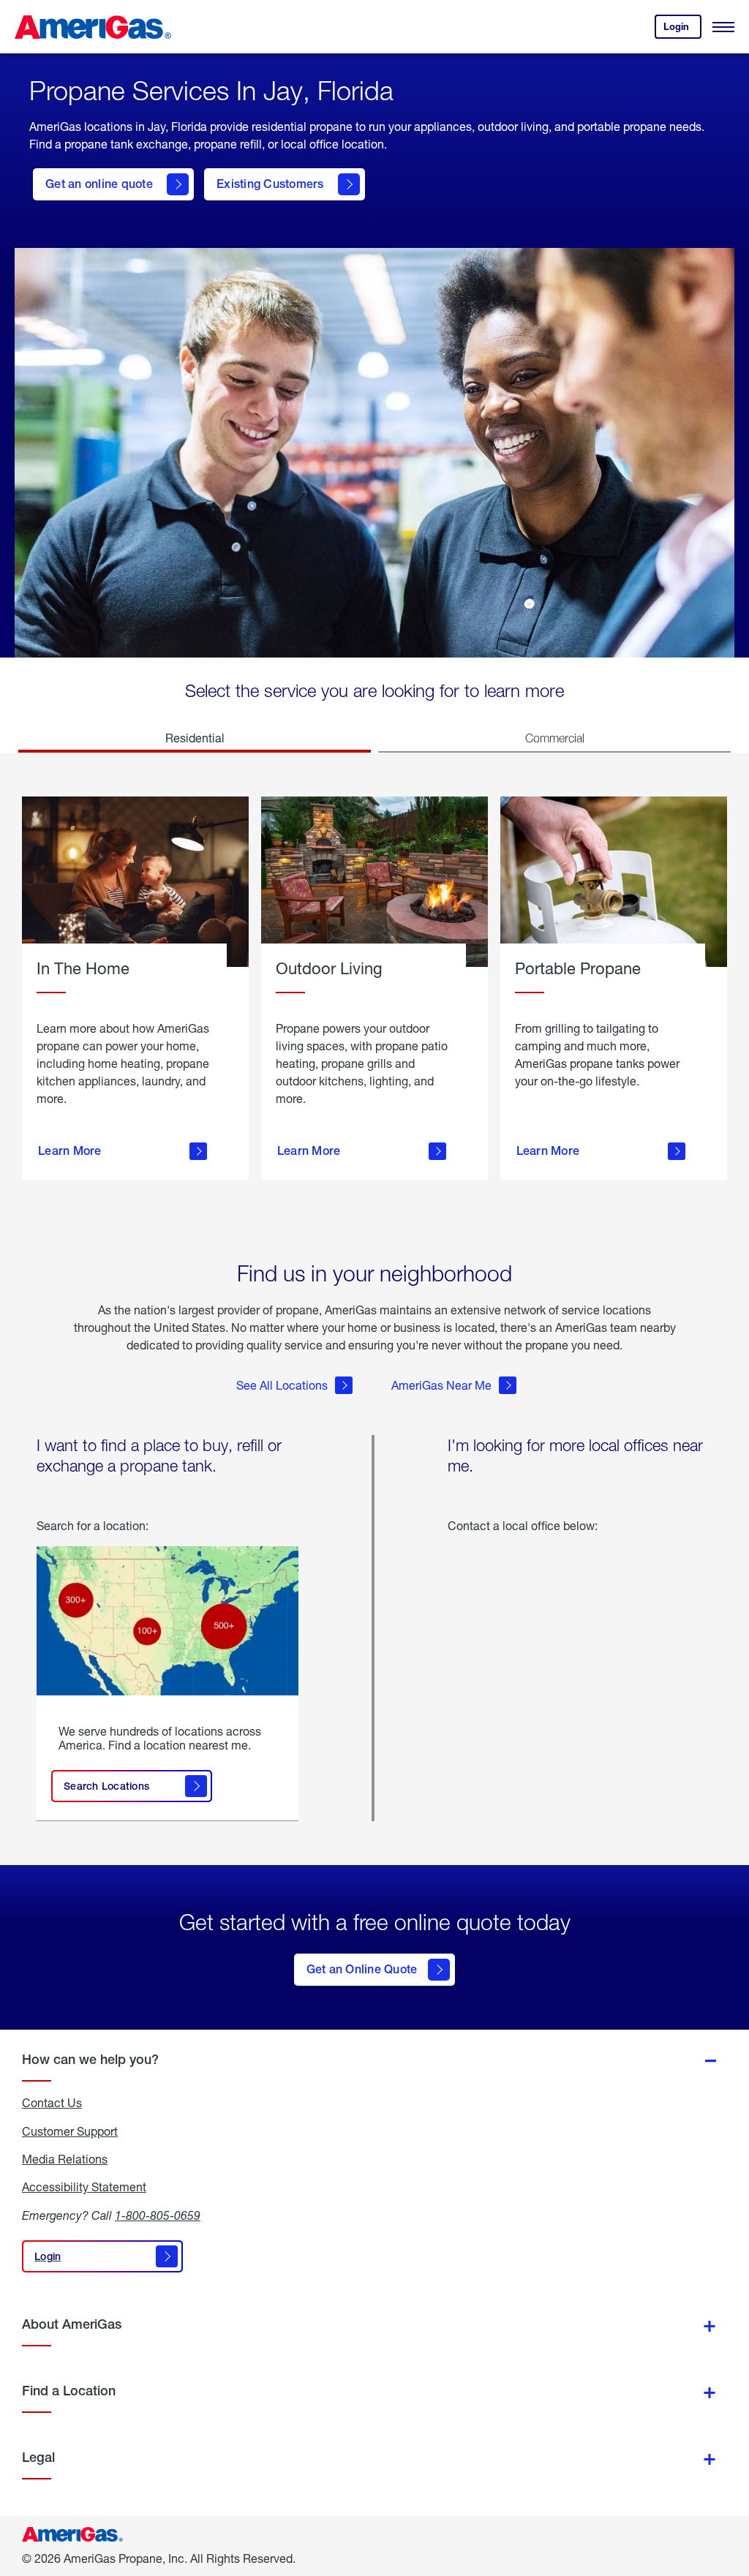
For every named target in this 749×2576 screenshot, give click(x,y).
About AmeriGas (72, 2324)
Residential (195, 738)
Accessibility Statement (84, 2187)
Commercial (555, 738)
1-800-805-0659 (158, 2215)
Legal (38, 2457)
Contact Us (52, 2103)
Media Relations (65, 2159)
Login (682, 30)
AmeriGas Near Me (441, 1385)
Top (733, 2492)
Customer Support (70, 2131)
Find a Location (69, 2391)
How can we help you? (90, 2059)
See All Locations (282, 1385)
